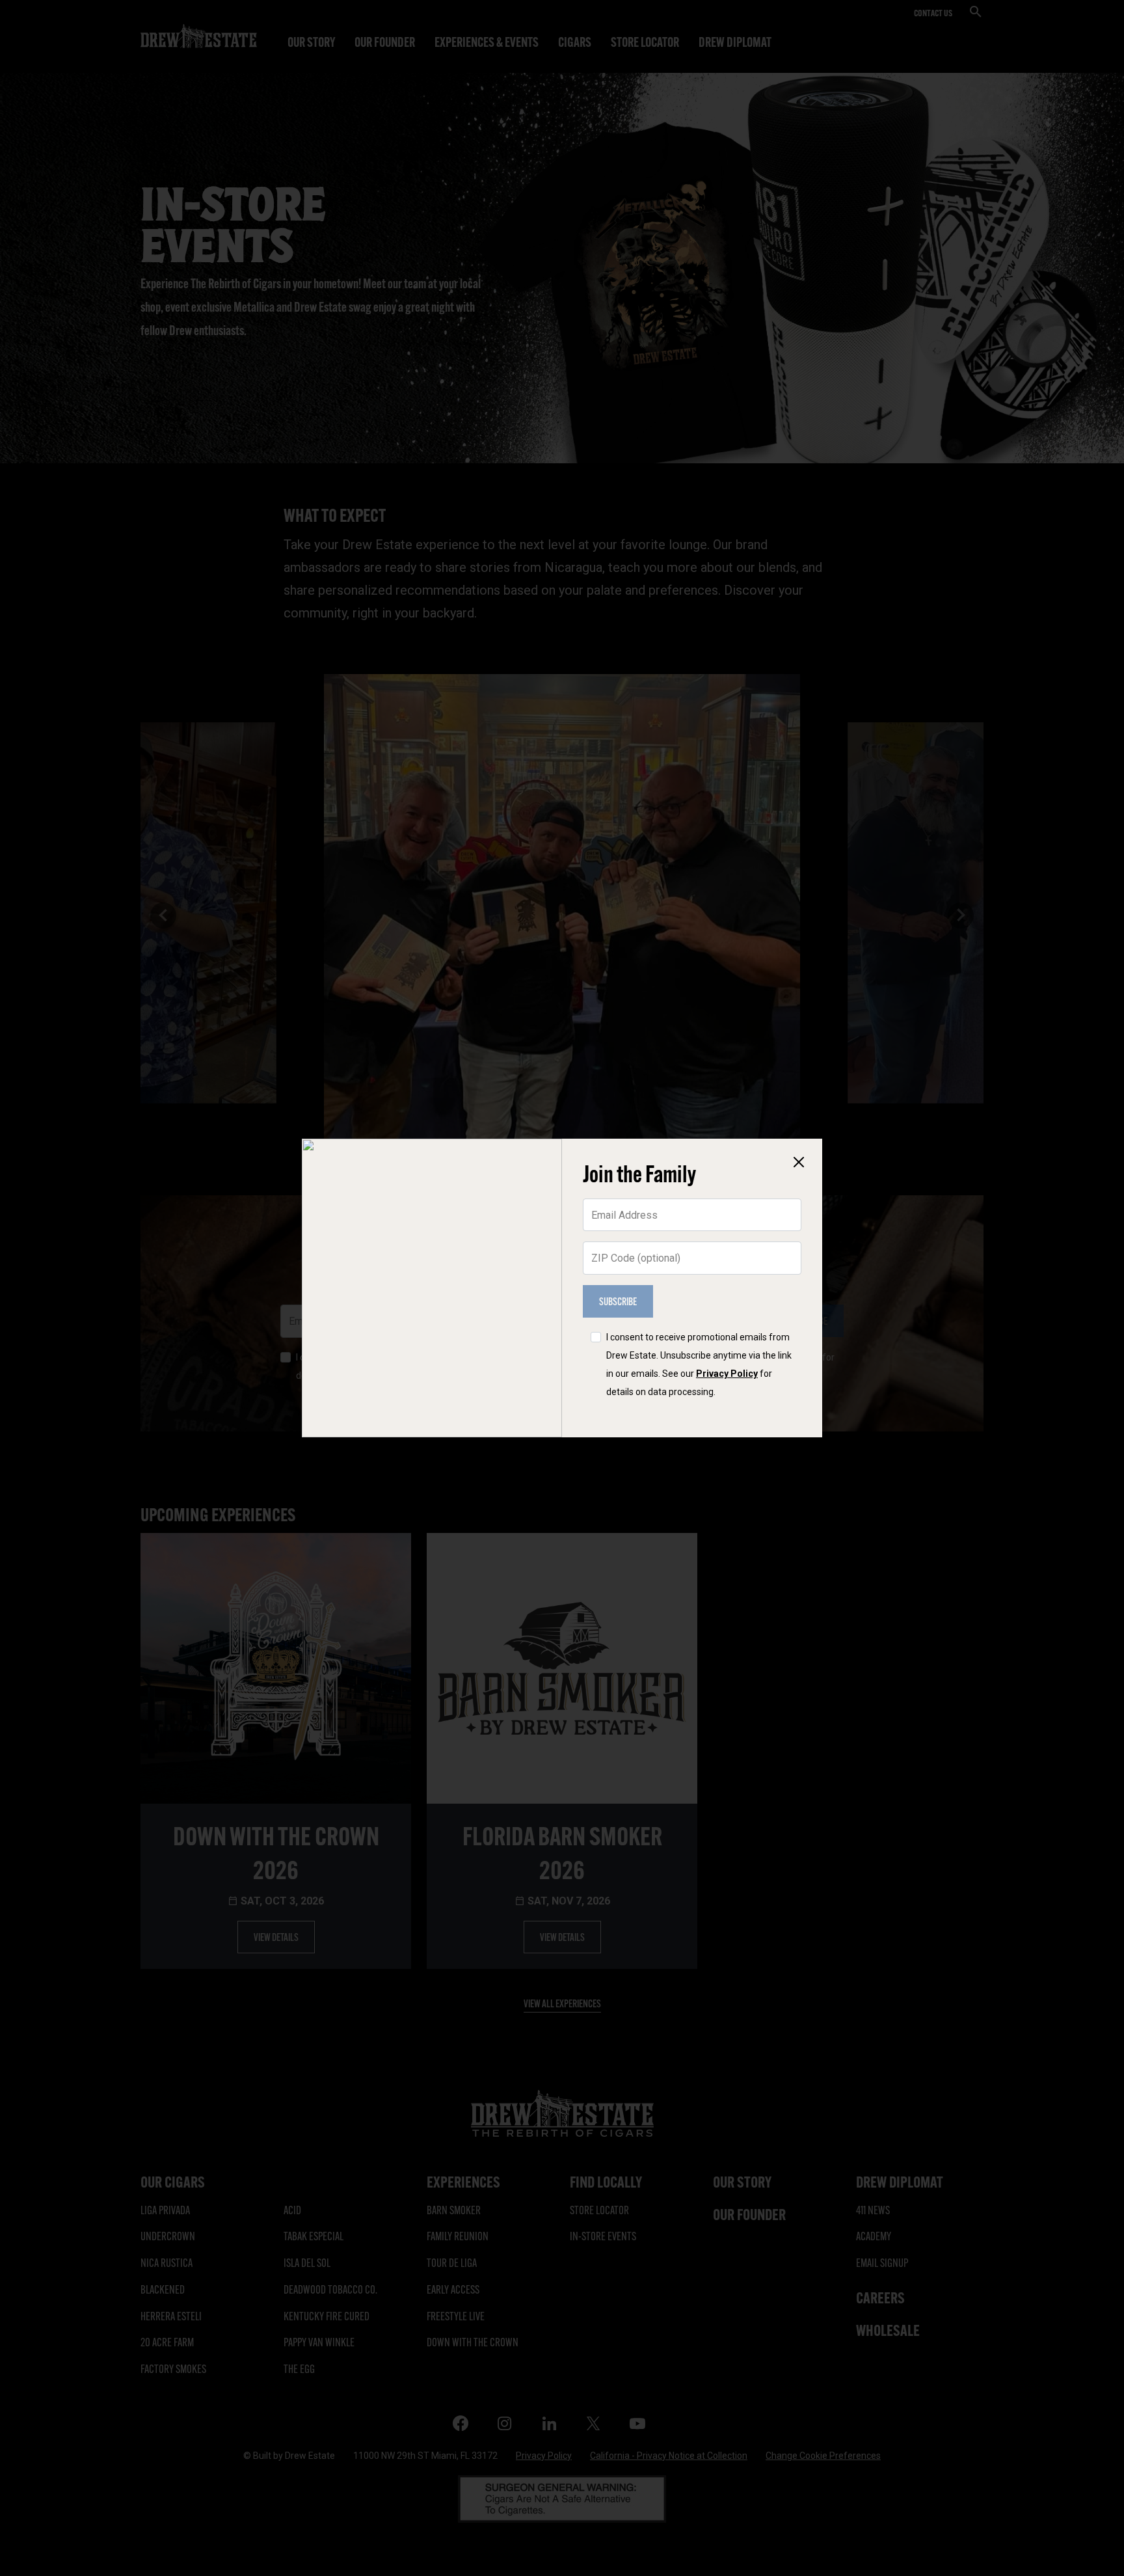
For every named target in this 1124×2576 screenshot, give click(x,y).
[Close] (799, 1162)
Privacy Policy (727, 1374)
